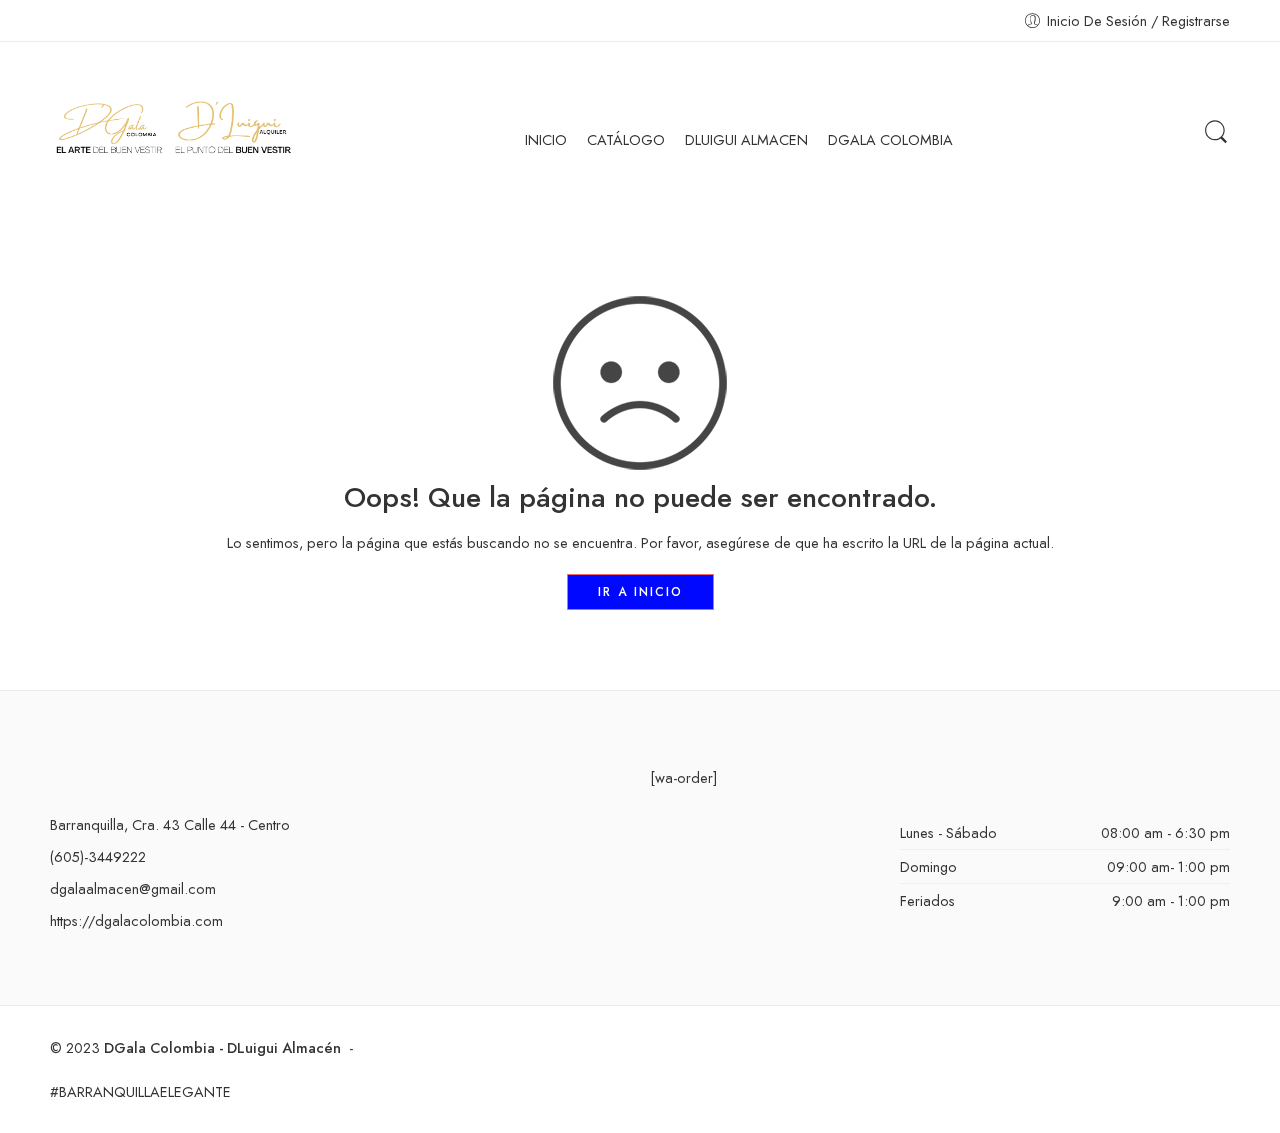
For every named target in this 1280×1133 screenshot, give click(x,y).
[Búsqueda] (1216, 132)
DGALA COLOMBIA (890, 139)
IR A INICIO (640, 592)
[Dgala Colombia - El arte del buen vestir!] (172, 132)
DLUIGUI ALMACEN (746, 139)
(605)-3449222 (98, 856)
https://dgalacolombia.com (136, 920)
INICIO (546, 139)
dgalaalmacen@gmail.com (133, 888)
